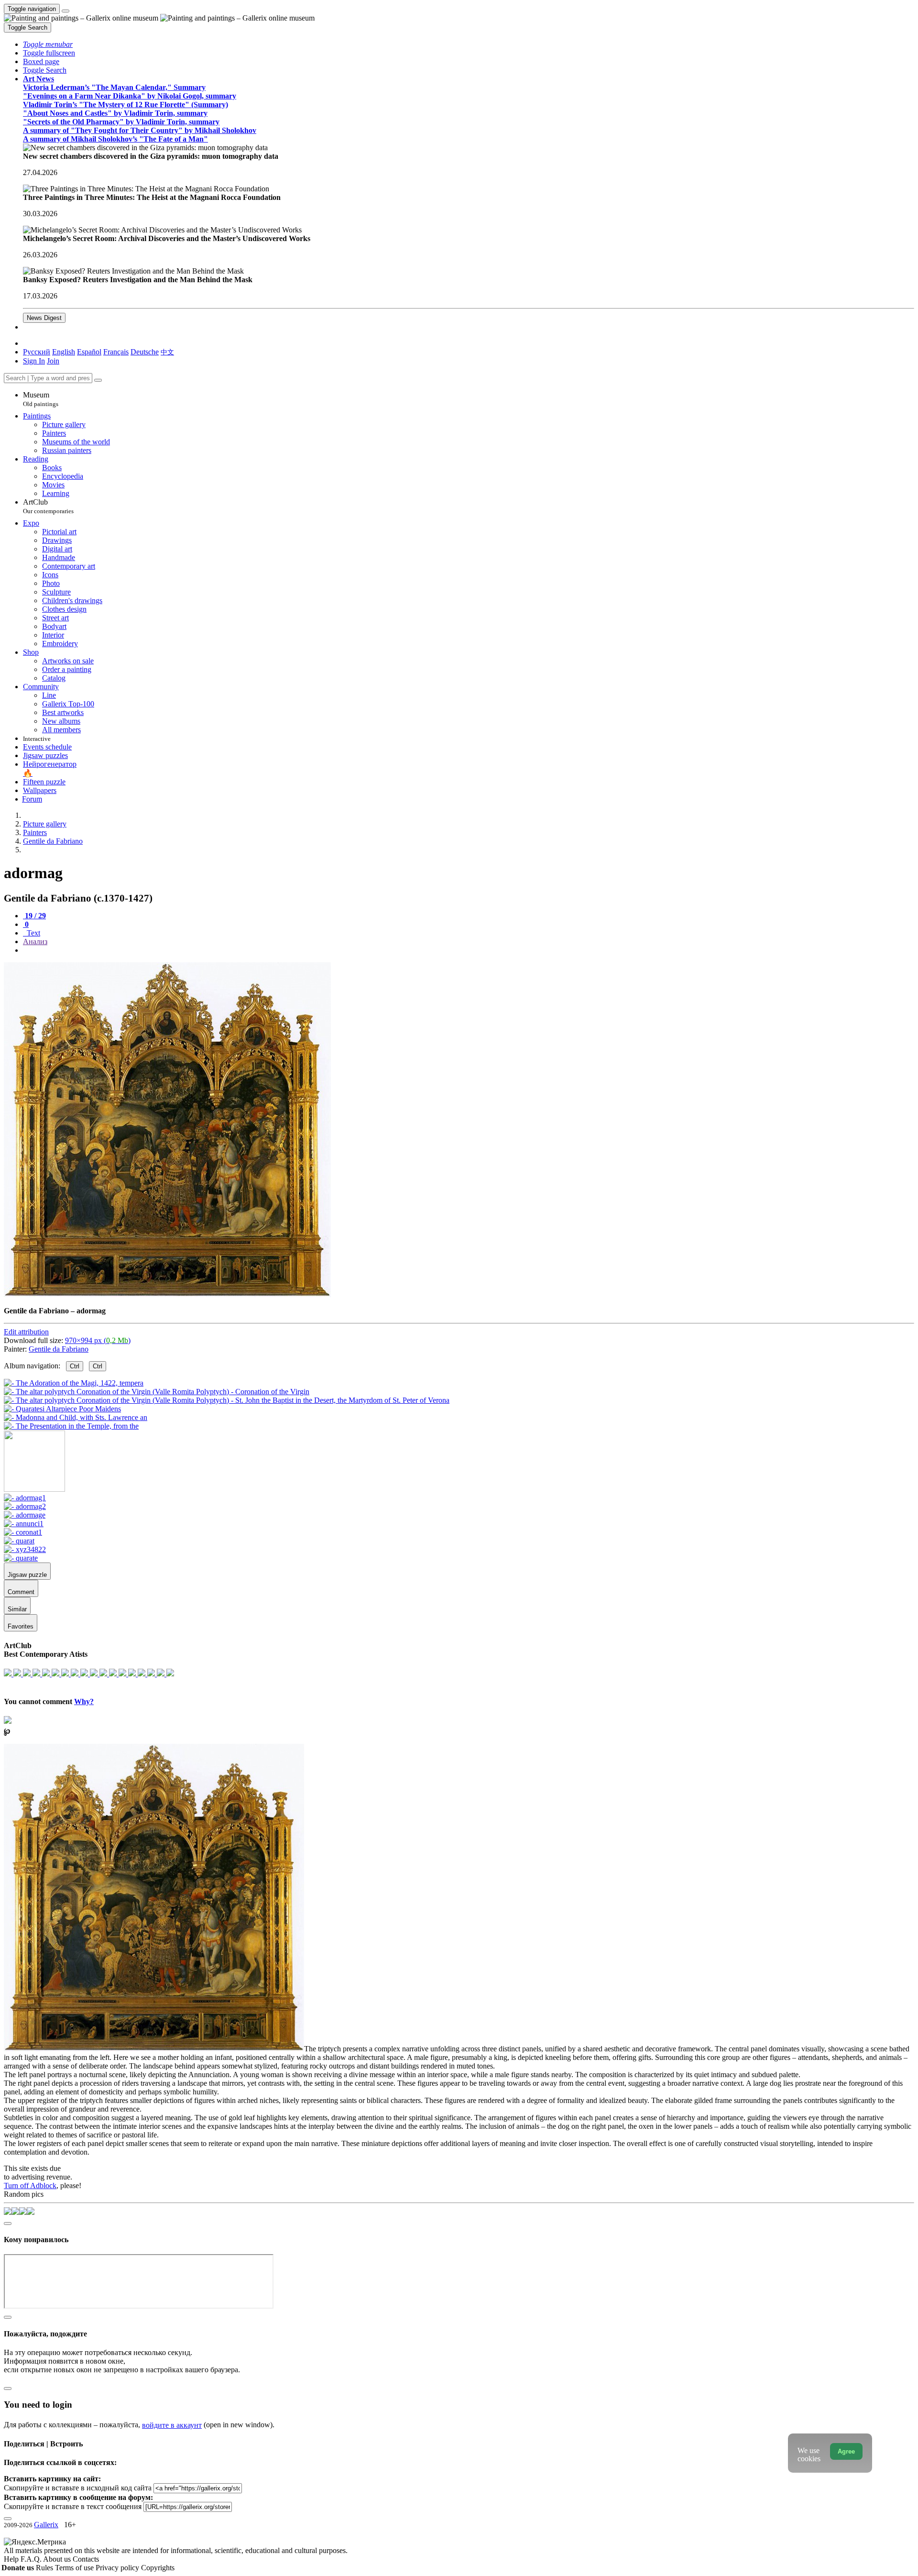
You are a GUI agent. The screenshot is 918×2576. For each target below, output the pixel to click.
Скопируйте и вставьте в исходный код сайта (78, 2488)
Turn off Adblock (30, 2185)
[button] (48, 44)
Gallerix (46, 2525)
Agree (846, 2451)
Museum (41, 399)
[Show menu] (66, 11)
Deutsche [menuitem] (145, 352)
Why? (84, 1701)
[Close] (98, 380)
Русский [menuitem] (37, 352)
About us (58, 2559)
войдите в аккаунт (172, 2425)
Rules (45, 2568)
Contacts (86, 2559)
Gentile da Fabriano (59, 1349)
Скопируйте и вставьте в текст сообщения (73, 2506)
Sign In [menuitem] (34, 361)
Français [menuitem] (116, 352)
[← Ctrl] (71, 1426)
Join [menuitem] (53, 361)
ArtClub (48, 506)
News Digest (44, 318)
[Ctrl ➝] (25, 1498)
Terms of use (75, 2568)
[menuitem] (167, 352)
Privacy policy (118, 2568)
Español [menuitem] (89, 352)
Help (12, 2559)
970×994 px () (98, 1340)
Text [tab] (33, 933)
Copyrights (158, 2568)
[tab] (34, 916)
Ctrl (75, 1366)
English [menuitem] (64, 352)
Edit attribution (26, 1332)
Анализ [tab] (35, 941)
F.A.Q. (32, 2559)
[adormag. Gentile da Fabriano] (167, 1294)
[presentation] (469, 950)
